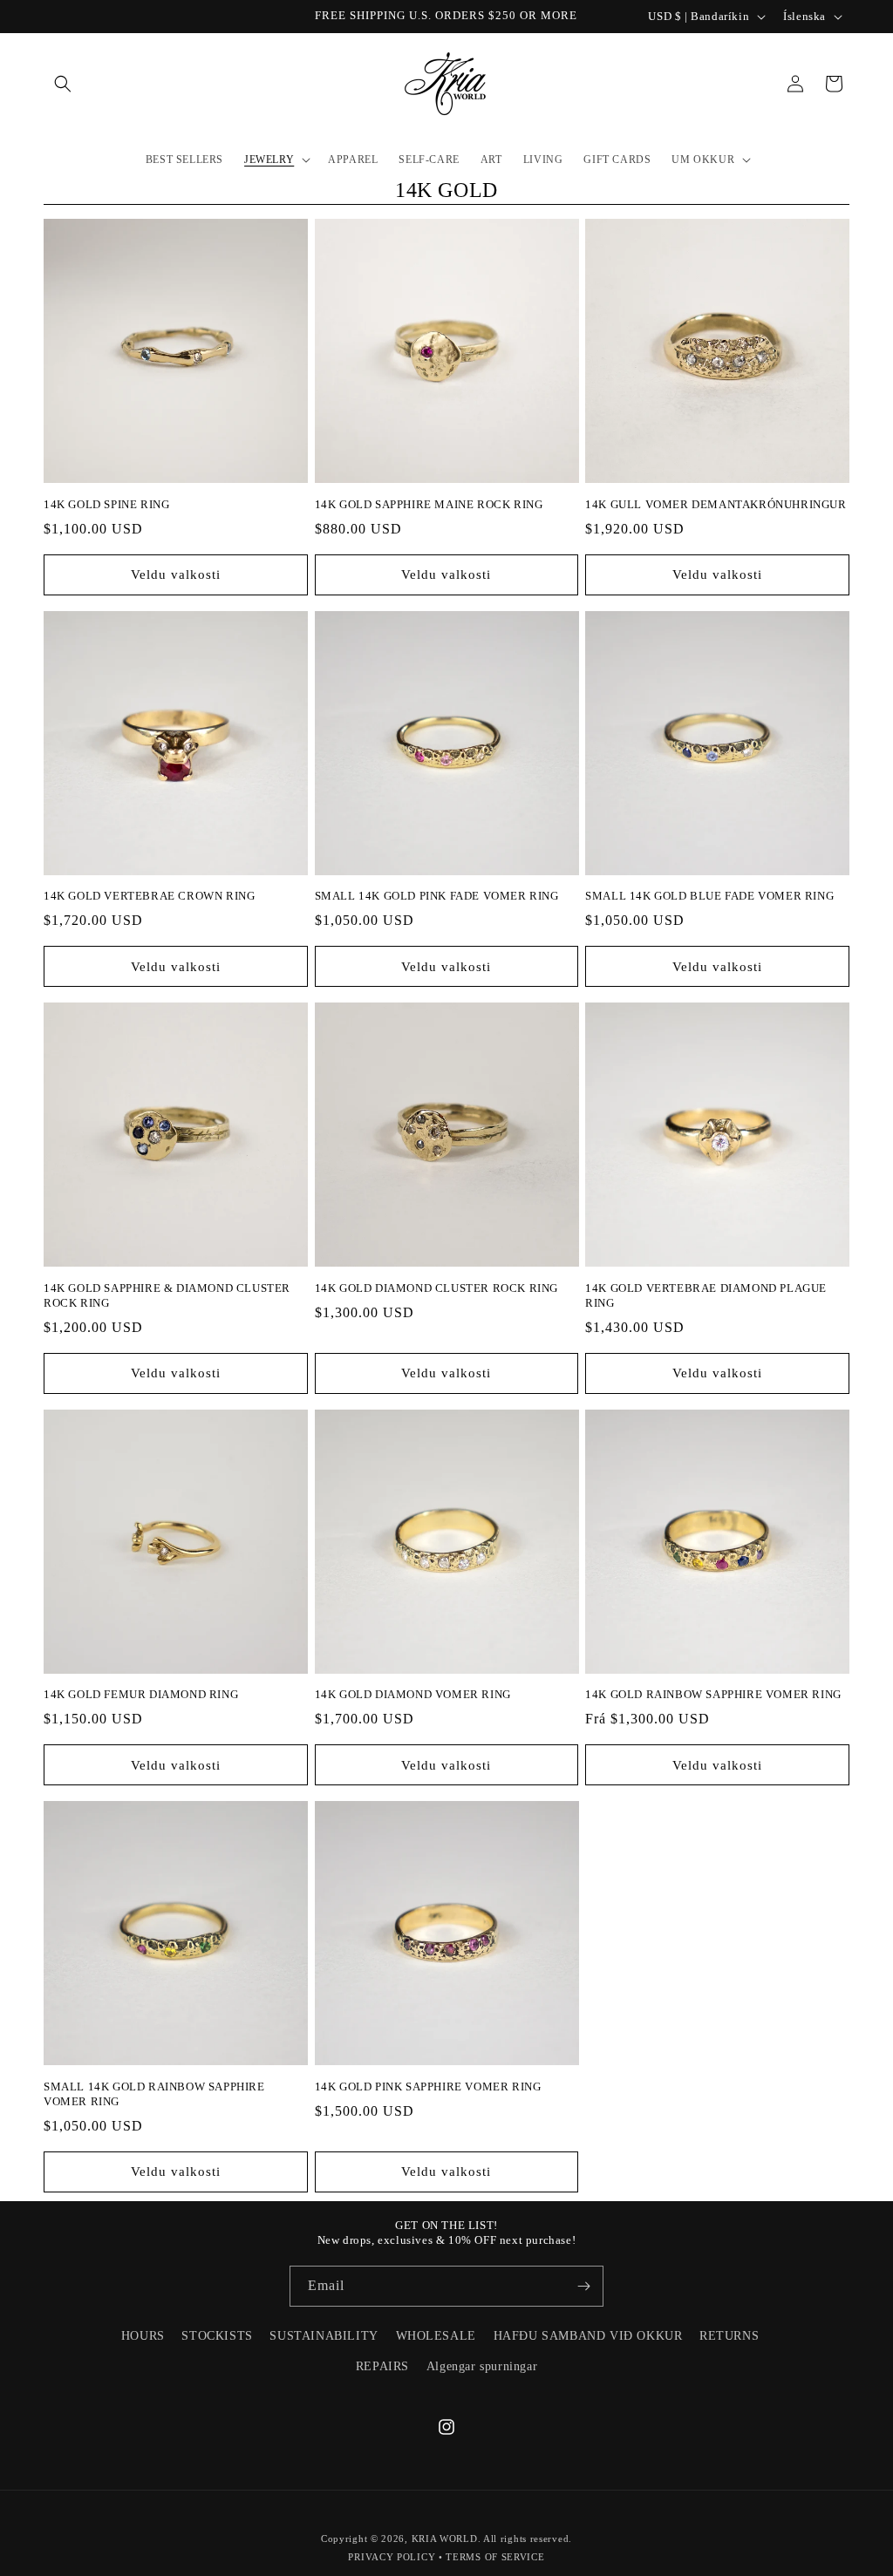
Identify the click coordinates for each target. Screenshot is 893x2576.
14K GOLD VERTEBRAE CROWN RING (149, 896)
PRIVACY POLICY (392, 2557)
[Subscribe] (583, 2286)
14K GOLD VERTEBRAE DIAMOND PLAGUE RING (706, 1295)
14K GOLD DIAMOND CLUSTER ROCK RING (436, 1288)
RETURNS (729, 2336)
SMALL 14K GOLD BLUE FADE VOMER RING (709, 896)
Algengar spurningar (482, 2366)
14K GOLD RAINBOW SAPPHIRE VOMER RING (713, 1694)
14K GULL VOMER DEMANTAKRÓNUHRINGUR (716, 504)
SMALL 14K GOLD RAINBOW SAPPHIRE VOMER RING (154, 2094)
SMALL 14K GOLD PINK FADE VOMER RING (437, 896)
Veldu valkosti (176, 574)
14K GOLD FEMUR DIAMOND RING (141, 1694)
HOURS (143, 2336)
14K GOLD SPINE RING (106, 504)
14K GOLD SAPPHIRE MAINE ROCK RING (429, 504)
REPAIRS (382, 2366)
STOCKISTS (217, 2336)
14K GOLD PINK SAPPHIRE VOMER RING (428, 2087)
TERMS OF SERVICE (495, 2557)
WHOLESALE (436, 2336)
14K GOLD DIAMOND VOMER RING (413, 1694)
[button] (63, 84)
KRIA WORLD (445, 2539)
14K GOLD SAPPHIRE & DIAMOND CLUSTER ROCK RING (167, 1295)
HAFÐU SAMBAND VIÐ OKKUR (588, 2336)
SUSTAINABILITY (324, 2336)
